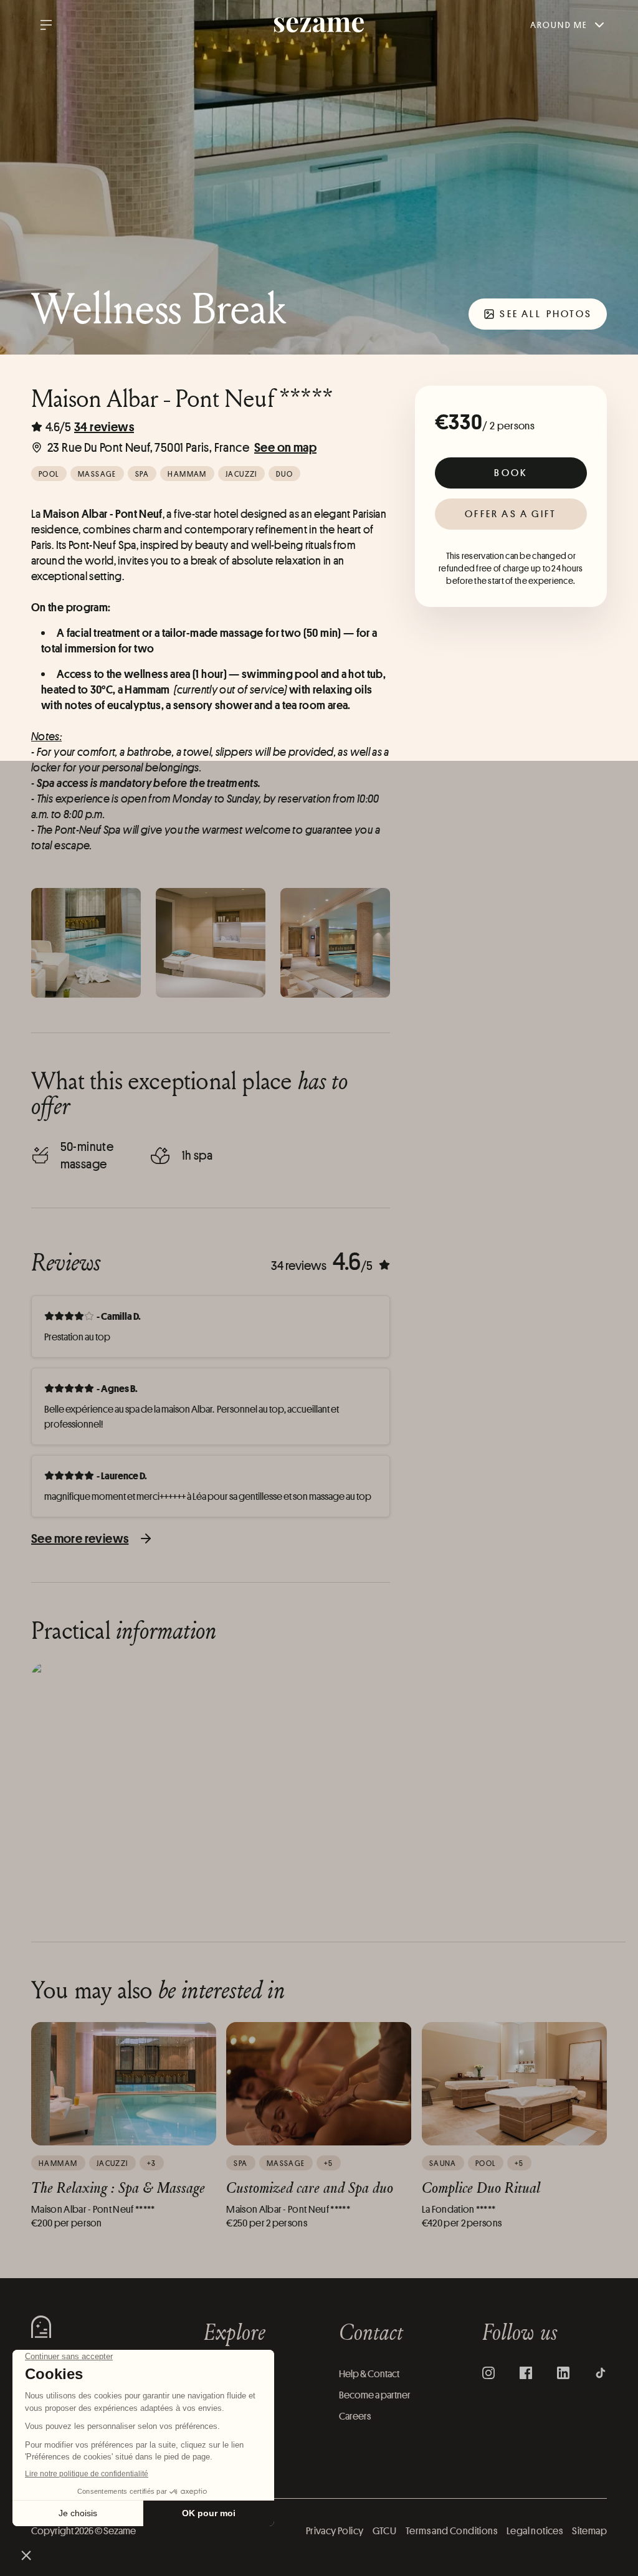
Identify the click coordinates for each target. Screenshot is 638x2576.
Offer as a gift (511, 514)
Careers (355, 2416)
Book (511, 473)
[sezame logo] (319, 25)
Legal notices (535, 2531)
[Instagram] (488, 2373)
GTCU (384, 2531)
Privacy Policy (335, 2531)
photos (546, 314)
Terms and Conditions (451, 2531)
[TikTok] (601, 2373)
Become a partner (375, 2395)
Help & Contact (369, 2374)
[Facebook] (526, 2373)
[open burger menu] (46, 25)
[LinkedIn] (563, 2373)
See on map (285, 447)
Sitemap (589, 2531)
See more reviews (80, 1538)
